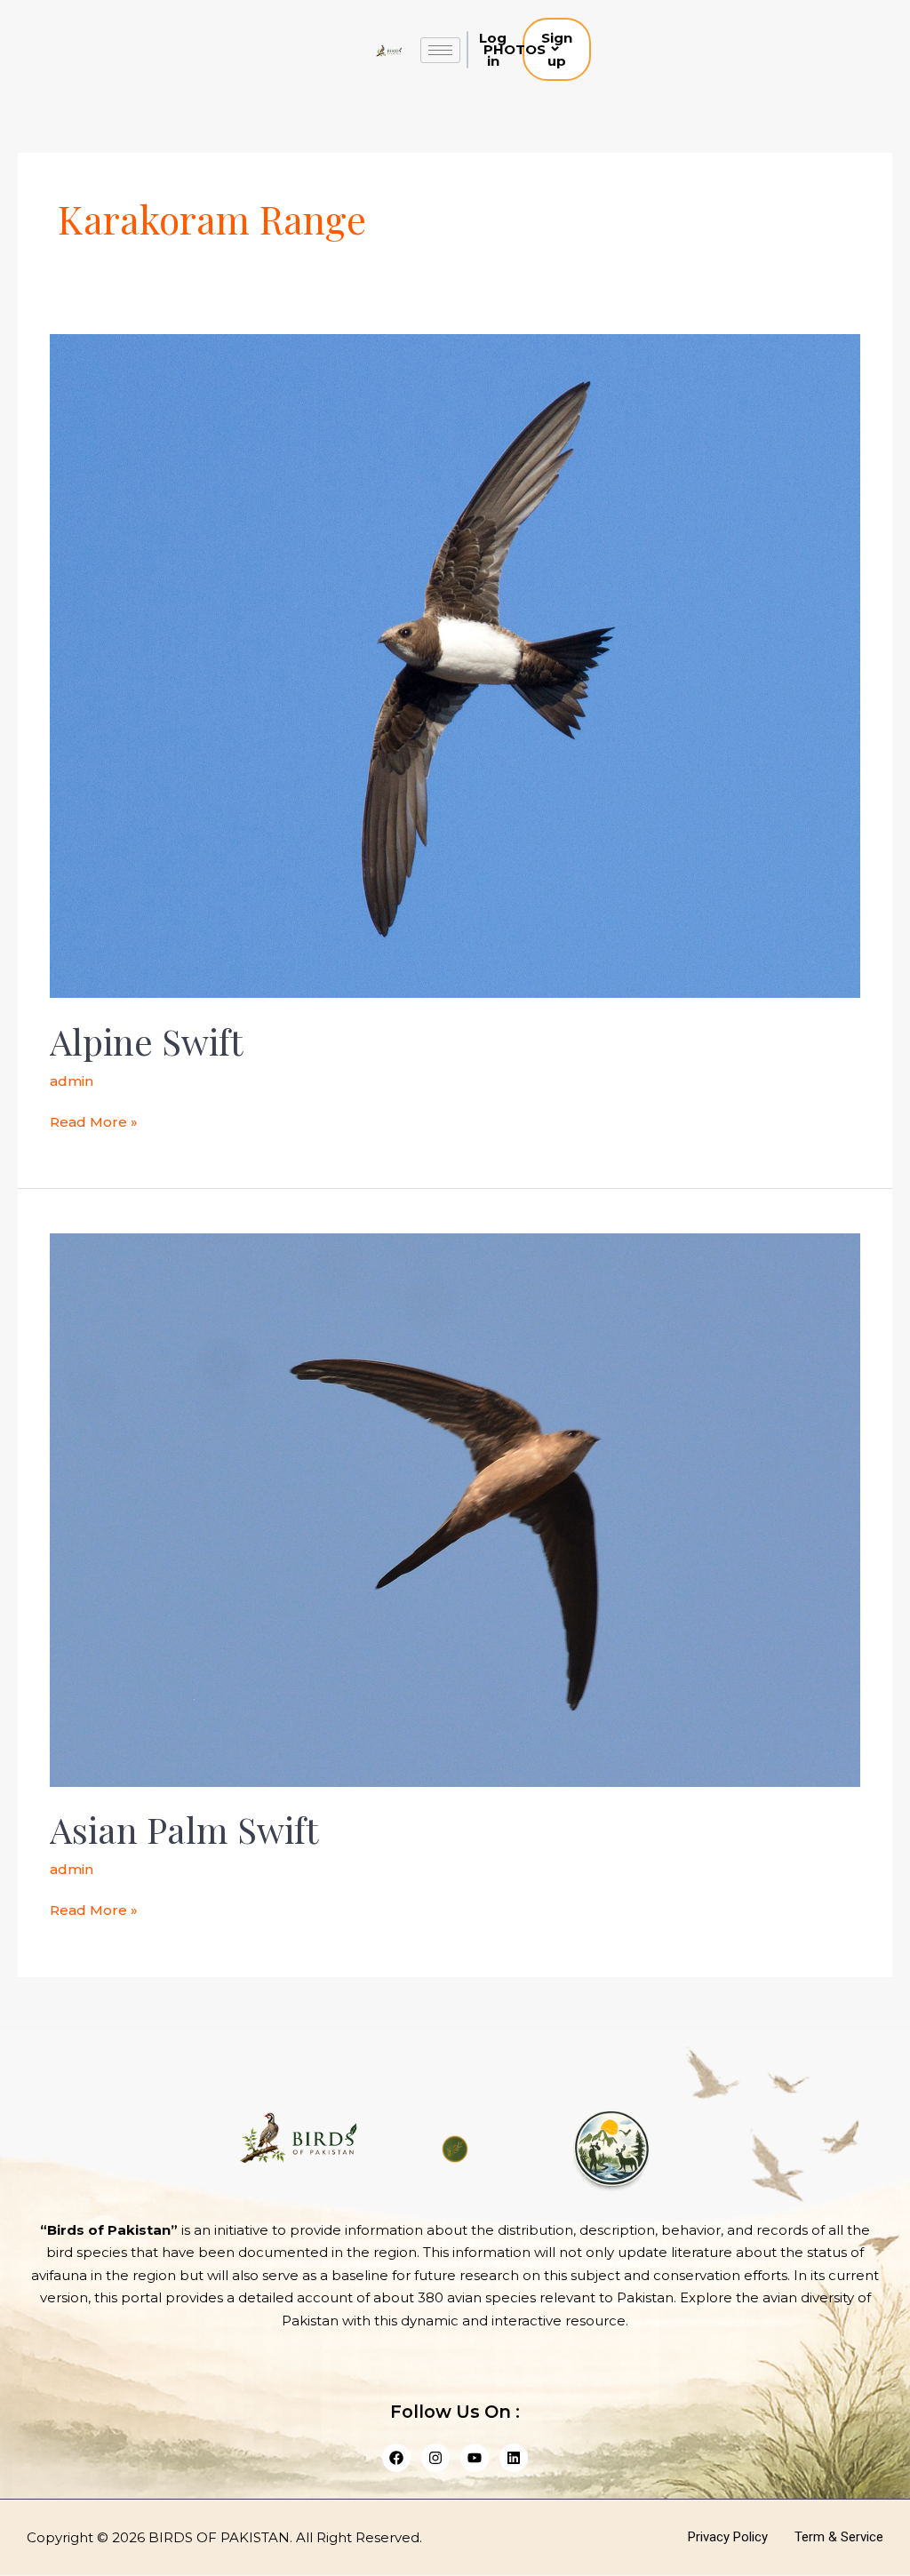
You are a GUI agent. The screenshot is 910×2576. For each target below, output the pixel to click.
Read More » (94, 1121)
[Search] (616, 50)
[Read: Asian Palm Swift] (455, 1509)
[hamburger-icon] (440, 50)
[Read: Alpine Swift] (455, 665)
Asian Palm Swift (184, 1829)
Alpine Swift (146, 1041)
